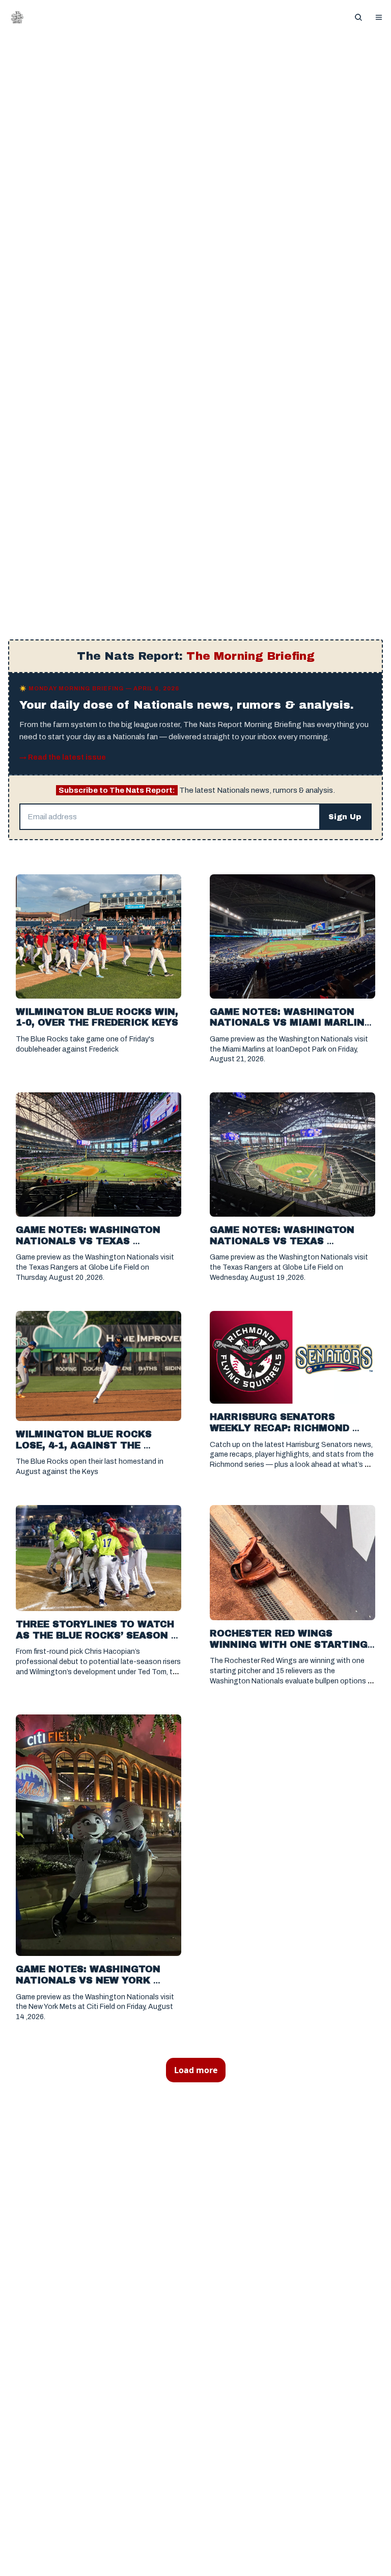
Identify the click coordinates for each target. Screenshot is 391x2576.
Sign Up (345, 817)
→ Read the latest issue (63, 757)
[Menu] (379, 17)
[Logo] (17, 17)
